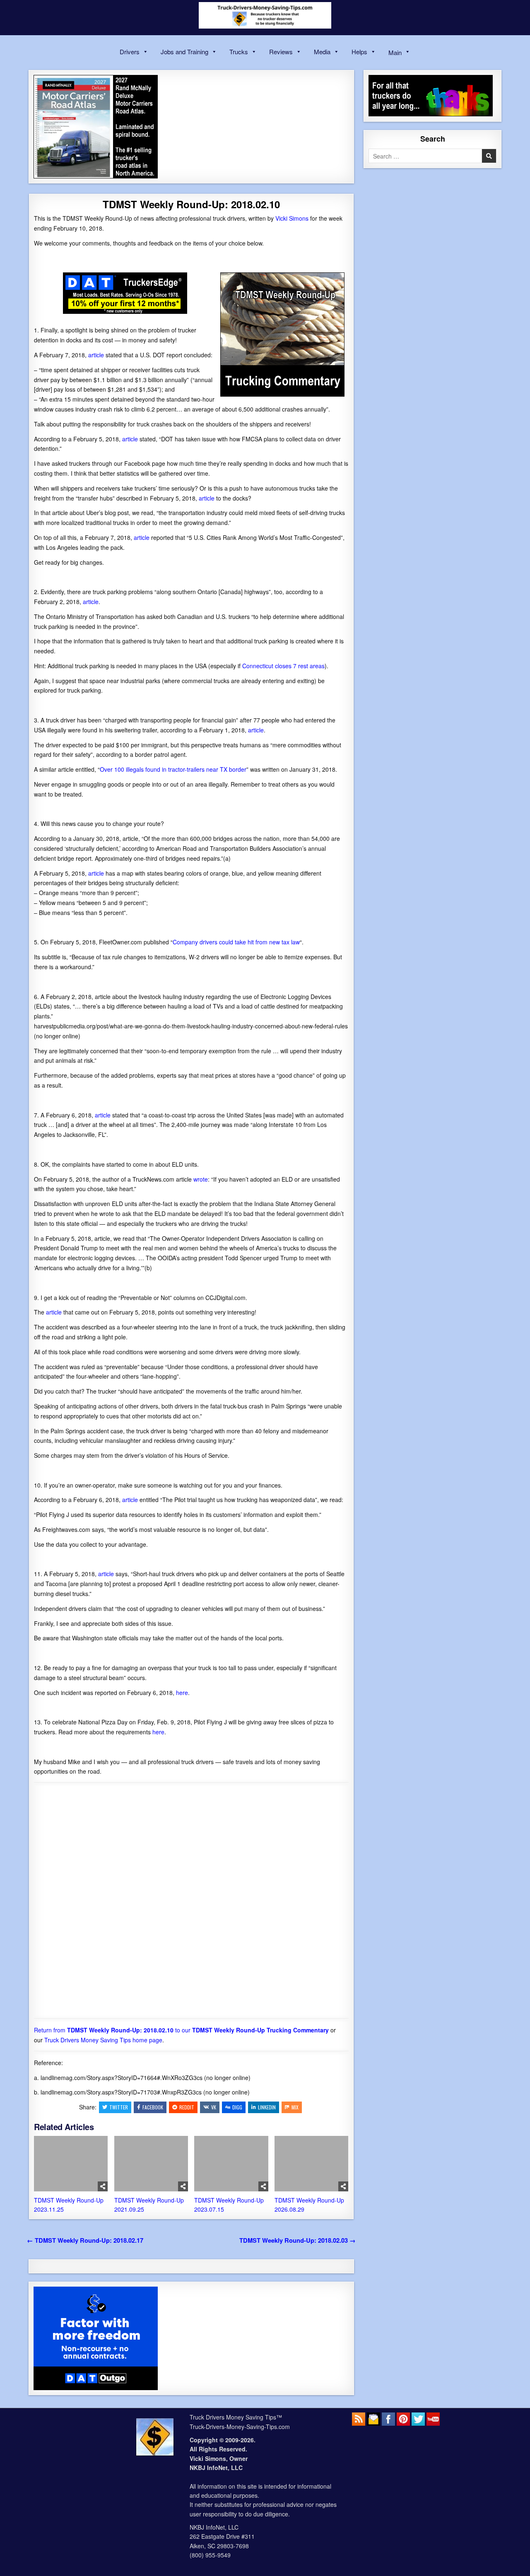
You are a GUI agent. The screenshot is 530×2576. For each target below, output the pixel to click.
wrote (201, 1179)
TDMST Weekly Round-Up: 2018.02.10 (191, 204)
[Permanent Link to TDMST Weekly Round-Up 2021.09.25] (151, 2164)
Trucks (239, 52)
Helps (359, 52)
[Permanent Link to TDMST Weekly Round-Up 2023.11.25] (71, 2164)
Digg (237, 2107)
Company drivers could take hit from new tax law (236, 942)
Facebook (153, 2107)
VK (214, 2107)
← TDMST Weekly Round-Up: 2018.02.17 (85, 2240)
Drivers (130, 52)
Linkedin (267, 2107)
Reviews (281, 52)
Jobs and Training (184, 52)
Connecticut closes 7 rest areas (283, 666)
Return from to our (181, 2030)
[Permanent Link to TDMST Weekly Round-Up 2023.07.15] (231, 2164)
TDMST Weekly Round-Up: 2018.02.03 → (298, 2240)
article (96, 355)
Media (322, 52)
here (182, 1692)
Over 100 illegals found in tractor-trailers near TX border (173, 769)
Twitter (119, 2107)
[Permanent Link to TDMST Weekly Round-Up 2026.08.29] (311, 2164)
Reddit (187, 2107)
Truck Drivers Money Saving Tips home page (103, 2040)
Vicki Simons (292, 218)
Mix (295, 2107)
